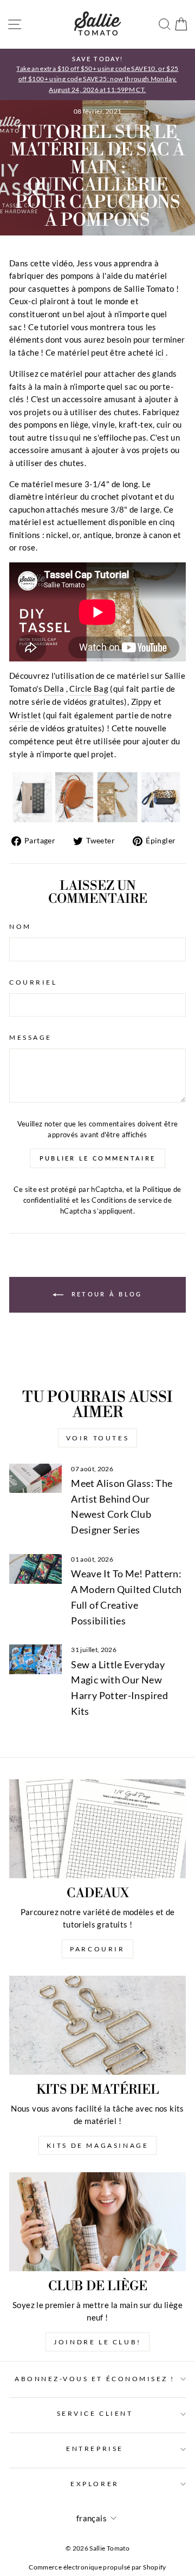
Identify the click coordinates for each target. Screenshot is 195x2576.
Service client (95, 2413)
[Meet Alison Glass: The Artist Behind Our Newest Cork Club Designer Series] (35, 1479)
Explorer (95, 2484)
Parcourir (97, 1949)
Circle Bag (89, 689)
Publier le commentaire (98, 1158)
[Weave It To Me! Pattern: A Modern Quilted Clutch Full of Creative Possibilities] (35, 1569)
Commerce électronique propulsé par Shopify (97, 2567)
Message (31, 1037)
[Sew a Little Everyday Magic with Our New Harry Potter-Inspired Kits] (35, 1659)
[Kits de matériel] (97, 2025)
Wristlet (25, 715)
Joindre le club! (97, 2342)
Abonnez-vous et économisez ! (95, 2379)
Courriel (33, 982)
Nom (20, 926)
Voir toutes (98, 1438)
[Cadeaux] (97, 1829)
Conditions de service (127, 1200)
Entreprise (95, 2449)
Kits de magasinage (98, 2145)
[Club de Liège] (97, 2222)
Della (54, 689)
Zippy (142, 702)
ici (160, 352)
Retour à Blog (105, 1293)
